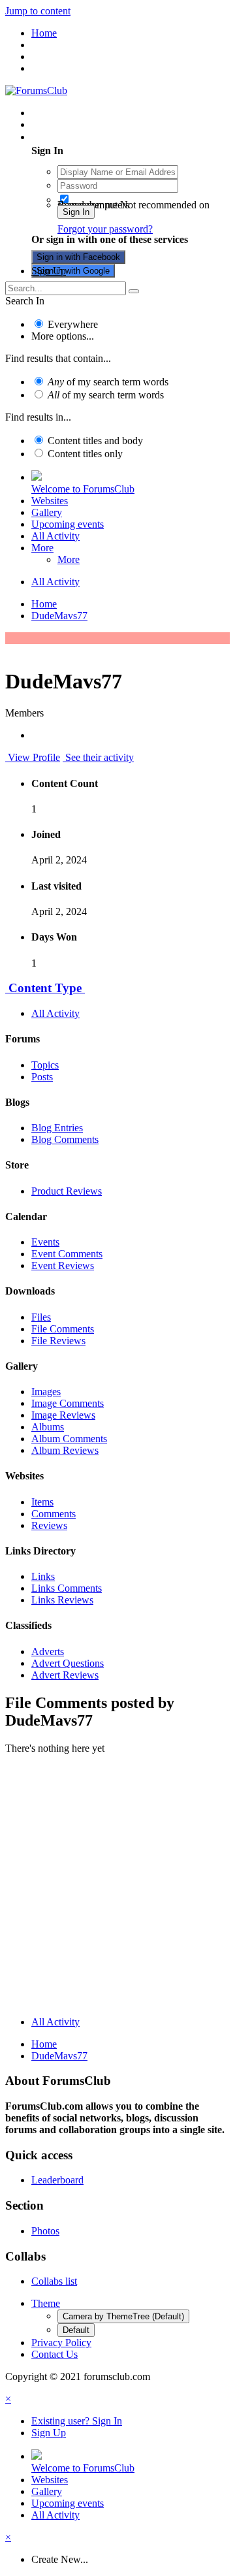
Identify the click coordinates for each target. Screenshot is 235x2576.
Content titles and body (95, 441)
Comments (54, 1514)
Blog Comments (65, 1139)
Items (42, 1502)
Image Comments (68, 1403)
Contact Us (55, 2354)
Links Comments (67, 1588)
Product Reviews (67, 1191)
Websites (50, 501)
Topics (45, 1065)
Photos (45, 2231)
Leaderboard (57, 2180)
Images (46, 1392)
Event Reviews (63, 1265)
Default (76, 2330)
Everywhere (73, 324)
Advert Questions (68, 1663)
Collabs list (54, 2281)
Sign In (76, 212)
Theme (46, 2303)
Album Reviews (65, 1450)
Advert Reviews (65, 1675)
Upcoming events (68, 524)
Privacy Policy (61, 2343)
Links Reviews (62, 1600)
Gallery (47, 512)
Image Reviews (63, 1415)
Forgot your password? (105, 229)
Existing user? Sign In (79, 137)
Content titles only (85, 454)
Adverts (48, 1651)
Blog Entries (57, 1128)
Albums (48, 1427)
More (42, 548)
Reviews (49, 1525)
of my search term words (108, 382)
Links (43, 1576)
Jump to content (38, 11)
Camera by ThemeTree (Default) (123, 2316)
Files (41, 1317)
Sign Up (49, 271)
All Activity (55, 536)
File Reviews (58, 1341)
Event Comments (67, 1254)
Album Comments (69, 1439)
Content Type (45, 988)
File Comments (63, 1329)
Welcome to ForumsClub (83, 489)
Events (45, 1242)
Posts (42, 1077)
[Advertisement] (117, 1888)
